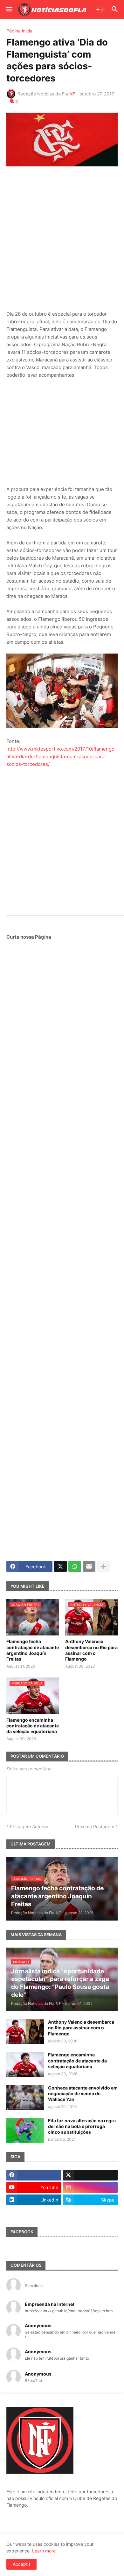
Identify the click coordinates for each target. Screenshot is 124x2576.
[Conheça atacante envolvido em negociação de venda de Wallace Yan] (25, 2097)
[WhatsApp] (75, 1566)
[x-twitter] (90, 2175)
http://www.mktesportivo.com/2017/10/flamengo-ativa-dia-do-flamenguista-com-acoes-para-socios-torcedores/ (62, 756)
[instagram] (90, 2187)
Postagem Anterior (29, 1827)
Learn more (44, 2551)
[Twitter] (60, 1566)
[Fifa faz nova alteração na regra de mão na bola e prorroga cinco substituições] (25, 2130)
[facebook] (34, 2175)
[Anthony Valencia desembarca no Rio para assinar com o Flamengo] (25, 2032)
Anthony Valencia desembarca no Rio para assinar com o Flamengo (91, 1650)
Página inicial (20, 31)
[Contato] (34, 2212)
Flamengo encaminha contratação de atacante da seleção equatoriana (33, 1726)
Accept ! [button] (21, 2564)
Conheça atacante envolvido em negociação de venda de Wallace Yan (83, 2093)
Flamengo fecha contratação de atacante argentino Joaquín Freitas (33, 1650)
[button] (9, 10)
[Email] (89, 1566)
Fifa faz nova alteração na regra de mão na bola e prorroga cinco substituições (82, 2126)
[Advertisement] (62, 238)
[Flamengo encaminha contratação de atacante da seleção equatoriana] (25, 2064)
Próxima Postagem (95, 1827)
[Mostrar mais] (103, 1566)
